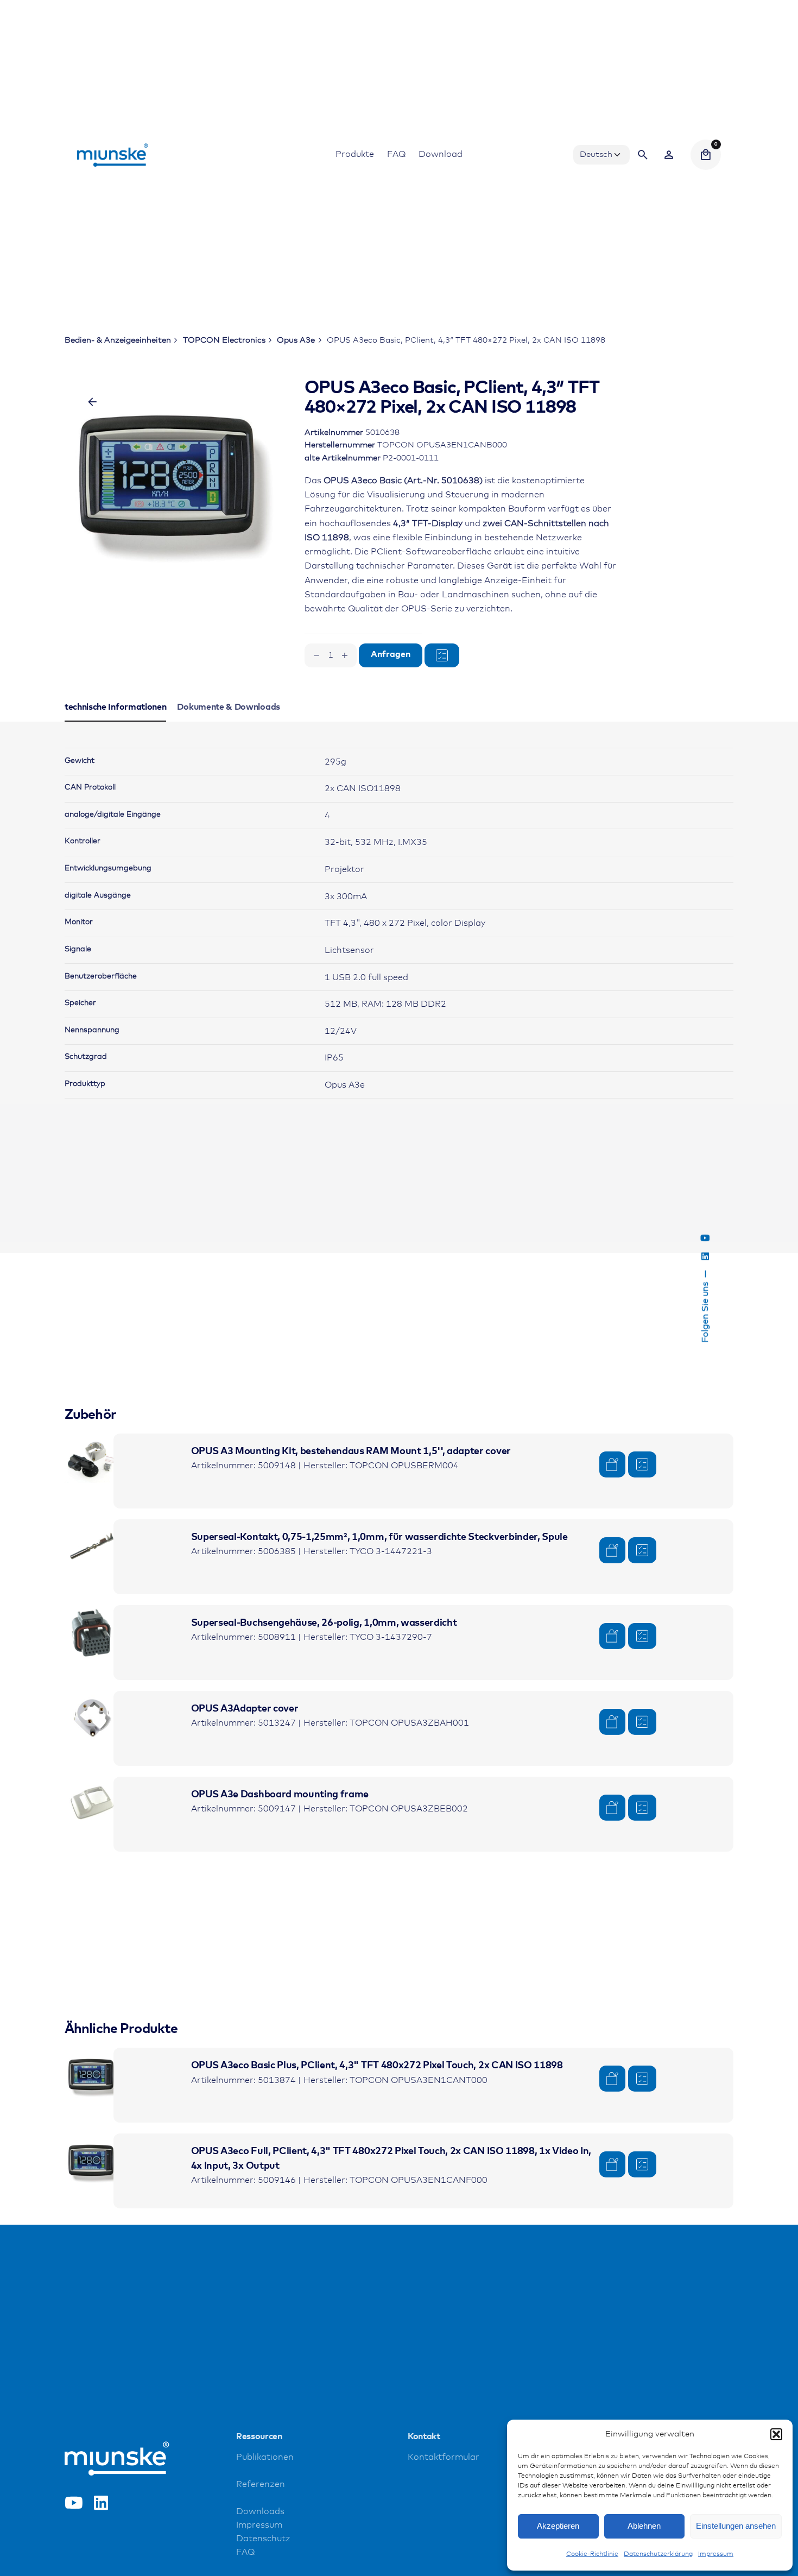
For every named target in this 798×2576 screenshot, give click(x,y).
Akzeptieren (558, 2526)
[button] (776, 2434)
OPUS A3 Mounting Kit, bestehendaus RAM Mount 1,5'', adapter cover (351, 1451)
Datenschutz (263, 2539)
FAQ (245, 2552)
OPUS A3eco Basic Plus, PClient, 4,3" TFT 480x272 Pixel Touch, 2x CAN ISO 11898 (377, 2066)
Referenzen (261, 2485)
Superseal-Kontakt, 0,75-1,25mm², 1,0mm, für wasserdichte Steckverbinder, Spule (379, 1537)
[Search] (643, 155)
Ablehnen (644, 2526)
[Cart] (706, 155)
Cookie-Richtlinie (592, 2554)
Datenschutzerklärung (658, 2554)
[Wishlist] (669, 155)
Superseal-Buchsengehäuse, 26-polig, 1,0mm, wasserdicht (324, 1623)
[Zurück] (92, 402)
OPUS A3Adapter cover (245, 1709)
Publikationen (265, 2457)
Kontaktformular (444, 2457)
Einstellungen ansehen (736, 2526)
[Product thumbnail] (92, 1461)
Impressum (716, 2554)
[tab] (116, 721)
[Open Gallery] (182, 465)
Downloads (260, 2512)
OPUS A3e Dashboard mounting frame (280, 1795)
